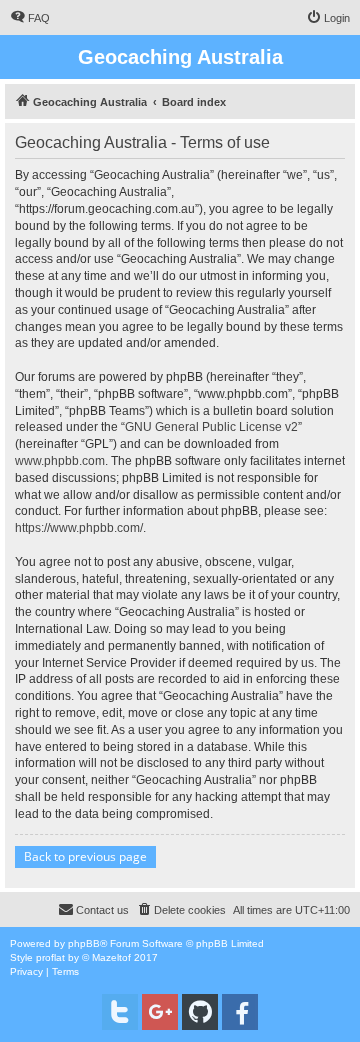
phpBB (84, 943)
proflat (50, 957)
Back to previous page (85, 856)
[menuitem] (30, 18)
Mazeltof (111, 957)
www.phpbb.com (60, 461)
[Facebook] (240, 1012)
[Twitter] (120, 1012)
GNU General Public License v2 (211, 427)
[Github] (200, 1012)
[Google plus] (160, 1012)
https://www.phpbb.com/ (79, 528)
